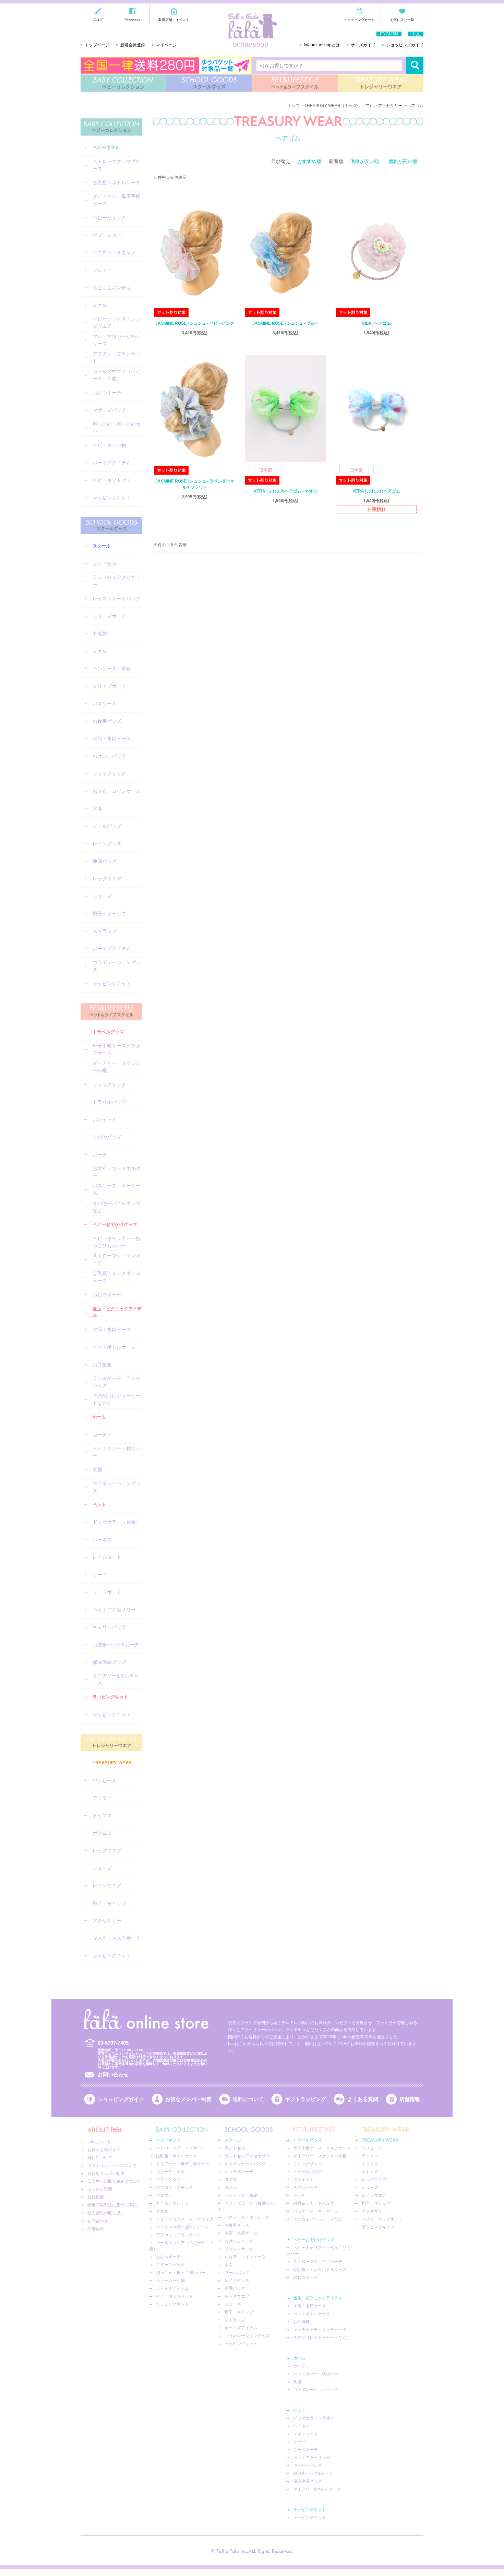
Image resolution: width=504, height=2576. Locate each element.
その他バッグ (107, 1137)
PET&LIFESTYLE (295, 83)
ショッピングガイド (405, 45)
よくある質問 (363, 2099)
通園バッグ (105, 861)
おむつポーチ (107, 393)
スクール (101, 546)
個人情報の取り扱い (106, 2213)
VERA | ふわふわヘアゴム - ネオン (285, 491)
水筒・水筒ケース (112, 739)
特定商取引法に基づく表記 (112, 2205)
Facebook (132, 20)
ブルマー (102, 270)
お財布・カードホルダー (117, 1172)
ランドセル (105, 564)
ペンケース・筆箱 (112, 669)
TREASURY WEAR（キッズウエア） (339, 106)
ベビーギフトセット (114, 480)
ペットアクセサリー (114, 1610)
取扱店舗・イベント (174, 20)
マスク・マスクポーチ (117, 1938)
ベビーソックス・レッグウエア (117, 322)
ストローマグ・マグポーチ (117, 1259)
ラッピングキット (112, 498)
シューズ (102, 896)
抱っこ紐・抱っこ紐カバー (117, 427)
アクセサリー (107, 1921)
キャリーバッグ (109, 1627)
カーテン (102, 1435)
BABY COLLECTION (123, 83)
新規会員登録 (133, 45)
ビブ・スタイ (107, 235)
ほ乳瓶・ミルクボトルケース (117, 1277)
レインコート (107, 1557)
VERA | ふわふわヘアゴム (376, 491)
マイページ (166, 45)
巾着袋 (100, 634)
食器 (97, 1470)
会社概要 (96, 2197)
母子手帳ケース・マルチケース (117, 1049)
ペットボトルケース (114, 1347)
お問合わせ (98, 2221)
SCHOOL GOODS (209, 83)
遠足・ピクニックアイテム (117, 1312)
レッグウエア (107, 879)
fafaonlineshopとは (322, 45)
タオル (100, 305)
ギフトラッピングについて (112, 2166)
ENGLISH (389, 34)
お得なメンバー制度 (188, 2099)
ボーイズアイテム (112, 463)
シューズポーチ (109, 616)
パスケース (105, 704)
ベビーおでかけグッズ (115, 1224)
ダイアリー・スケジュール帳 (117, 1067)
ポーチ (100, 1154)
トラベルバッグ (109, 1102)
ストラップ (105, 931)
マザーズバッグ (109, 410)
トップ (294, 106)
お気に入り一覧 (402, 20)
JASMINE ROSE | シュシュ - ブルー (286, 323)
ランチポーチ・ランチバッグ (117, 1382)
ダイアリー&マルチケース (116, 1679)
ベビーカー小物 (109, 445)
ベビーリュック (109, 218)
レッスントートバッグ (117, 599)
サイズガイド (363, 45)
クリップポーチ (109, 686)
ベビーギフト (106, 147)
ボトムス (102, 1833)
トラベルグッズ (108, 1032)
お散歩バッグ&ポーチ (116, 1645)
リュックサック (109, 774)
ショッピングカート (359, 20)
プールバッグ (107, 826)
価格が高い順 (403, 161)
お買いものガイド (104, 2150)
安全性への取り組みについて (114, 2181)
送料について (248, 2099)
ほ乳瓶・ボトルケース (117, 183)
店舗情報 (410, 2099)
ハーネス (102, 1540)
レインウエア (107, 1885)
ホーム (99, 1417)
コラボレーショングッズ (117, 966)
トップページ (97, 45)
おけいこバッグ (109, 756)
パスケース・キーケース (117, 1189)
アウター (102, 1798)
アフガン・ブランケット (117, 357)
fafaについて (99, 2142)
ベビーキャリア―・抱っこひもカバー (117, 1242)
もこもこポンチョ (112, 288)
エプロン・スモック (114, 253)
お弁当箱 (102, 1365)
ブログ (98, 20)
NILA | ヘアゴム (376, 323)
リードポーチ (107, 1592)
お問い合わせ (113, 2074)
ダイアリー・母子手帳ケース (117, 200)
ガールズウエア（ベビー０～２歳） (117, 375)
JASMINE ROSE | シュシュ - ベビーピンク (195, 323)
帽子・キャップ (109, 914)
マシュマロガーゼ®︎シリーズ (116, 340)
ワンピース (105, 1780)
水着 (97, 809)
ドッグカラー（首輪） (117, 1522)
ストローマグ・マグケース (117, 165)
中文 (416, 34)
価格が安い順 (364, 161)
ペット (99, 1504)
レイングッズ (107, 844)
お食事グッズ (107, 721)
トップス (102, 1815)
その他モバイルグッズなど (117, 1207)
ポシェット (105, 1119)
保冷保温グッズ (109, 1662)
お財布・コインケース (117, 791)
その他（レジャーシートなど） (117, 1399)
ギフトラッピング (305, 2099)
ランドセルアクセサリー (117, 581)
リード (100, 1575)
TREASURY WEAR (381, 83)
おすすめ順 (309, 161)
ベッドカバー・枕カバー (117, 1452)
